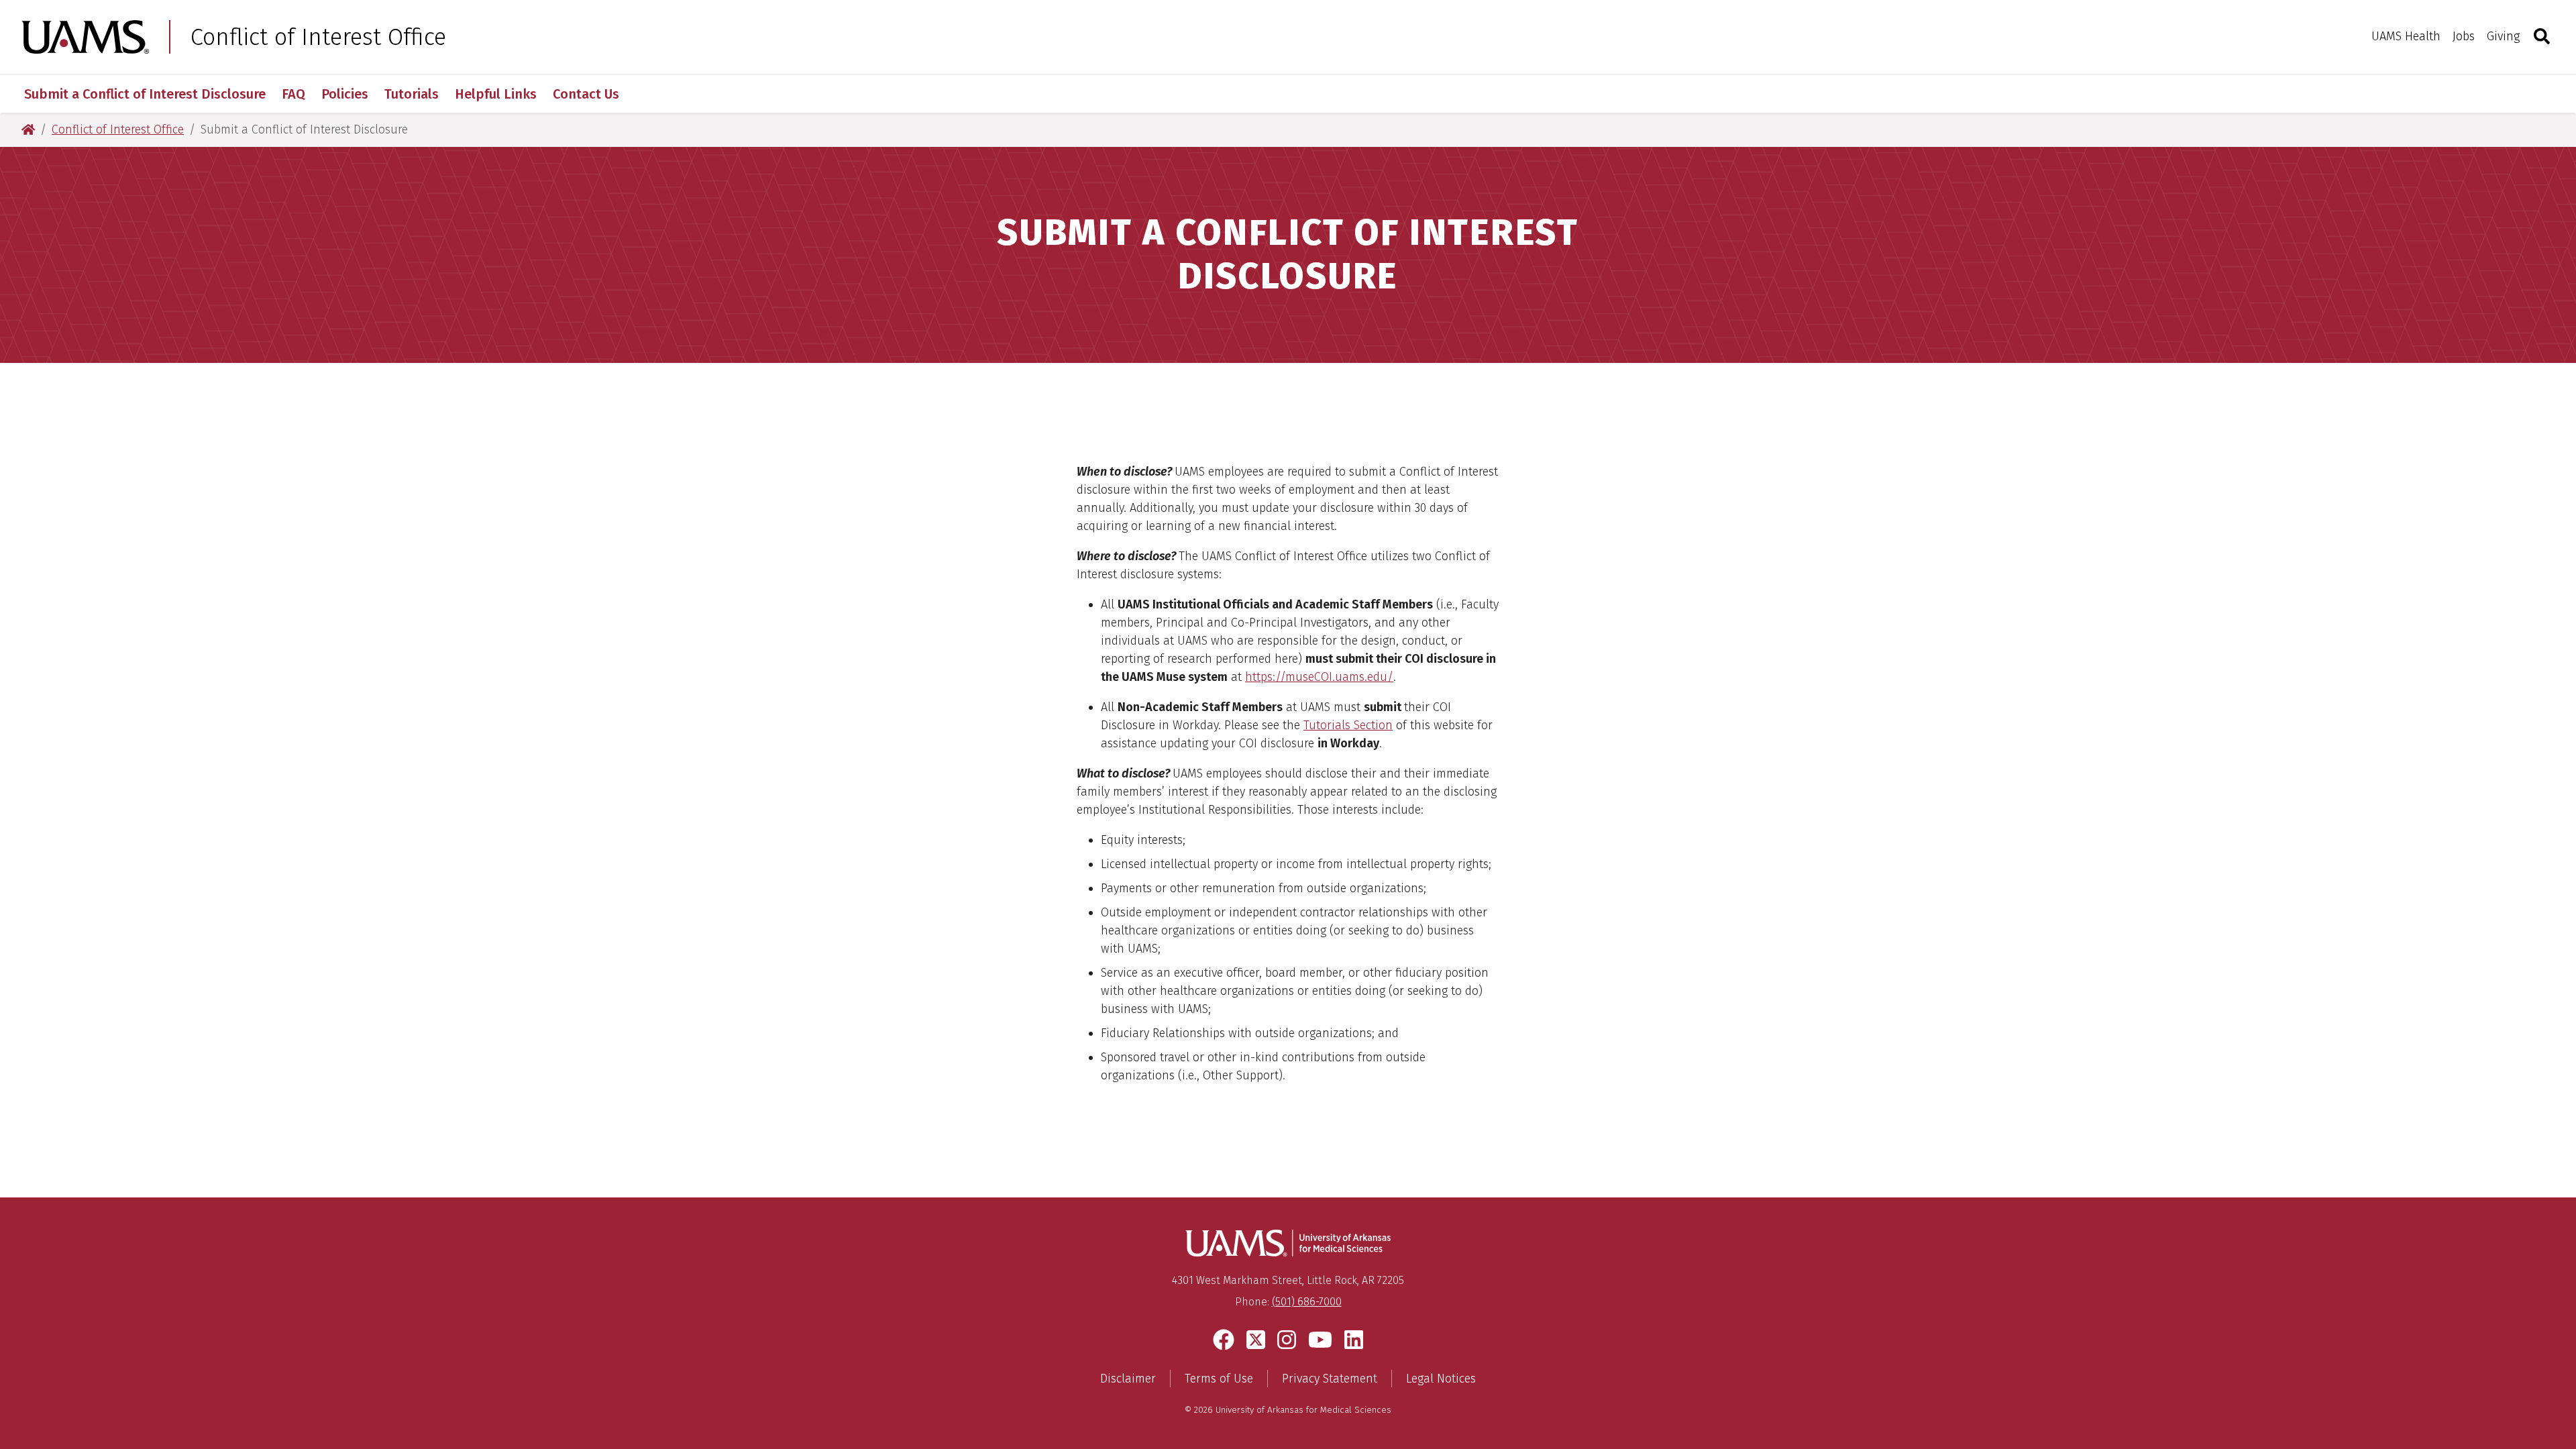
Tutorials (412, 94)
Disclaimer (1128, 1379)
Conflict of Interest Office (318, 37)
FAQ (293, 94)
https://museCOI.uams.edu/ (1319, 677)
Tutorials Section (1348, 725)
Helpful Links (496, 94)
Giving (2503, 36)
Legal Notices (1441, 1379)
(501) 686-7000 (1307, 1302)
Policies (345, 94)
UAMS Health (2406, 36)
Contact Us (586, 94)
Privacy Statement (1330, 1379)
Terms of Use (1219, 1379)
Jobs (2464, 36)
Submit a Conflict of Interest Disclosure (145, 94)
